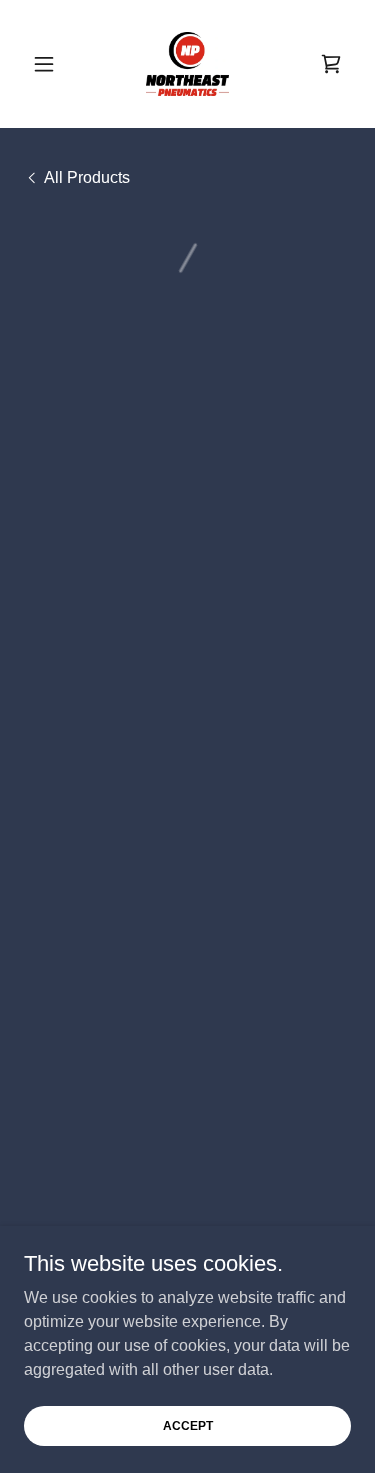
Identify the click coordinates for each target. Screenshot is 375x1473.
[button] (48, 64)
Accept (188, 1425)
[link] (187, 64)
